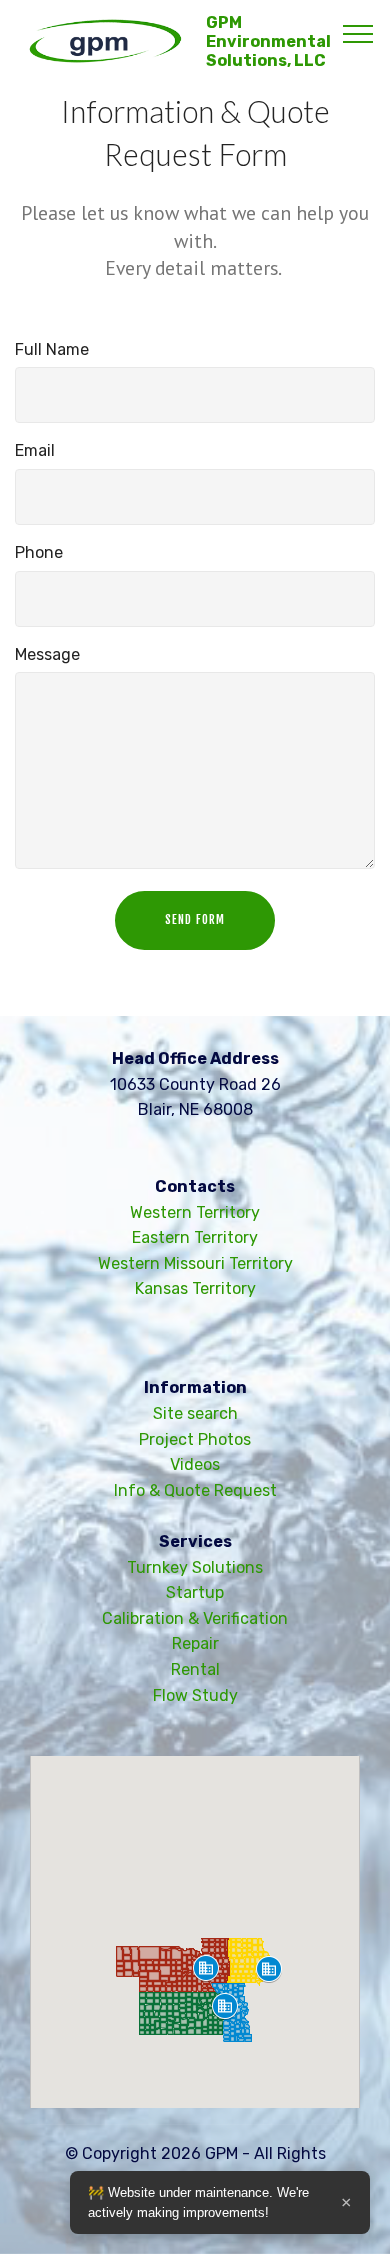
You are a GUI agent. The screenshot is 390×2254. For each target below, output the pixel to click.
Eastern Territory (195, 1237)
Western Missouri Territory (195, 1263)
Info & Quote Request (195, 1490)
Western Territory (195, 1212)
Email (35, 450)
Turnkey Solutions (195, 1567)
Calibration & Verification (195, 1618)
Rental (195, 1669)
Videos (195, 1464)
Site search (195, 1413)
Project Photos (195, 1439)
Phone (39, 552)
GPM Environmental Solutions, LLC (268, 41)
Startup (195, 1592)
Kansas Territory (195, 1288)
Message (47, 654)
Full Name (52, 349)
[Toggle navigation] (358, 33)
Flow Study (195, 1695)
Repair (195, 1643)
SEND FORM (195, 919)
